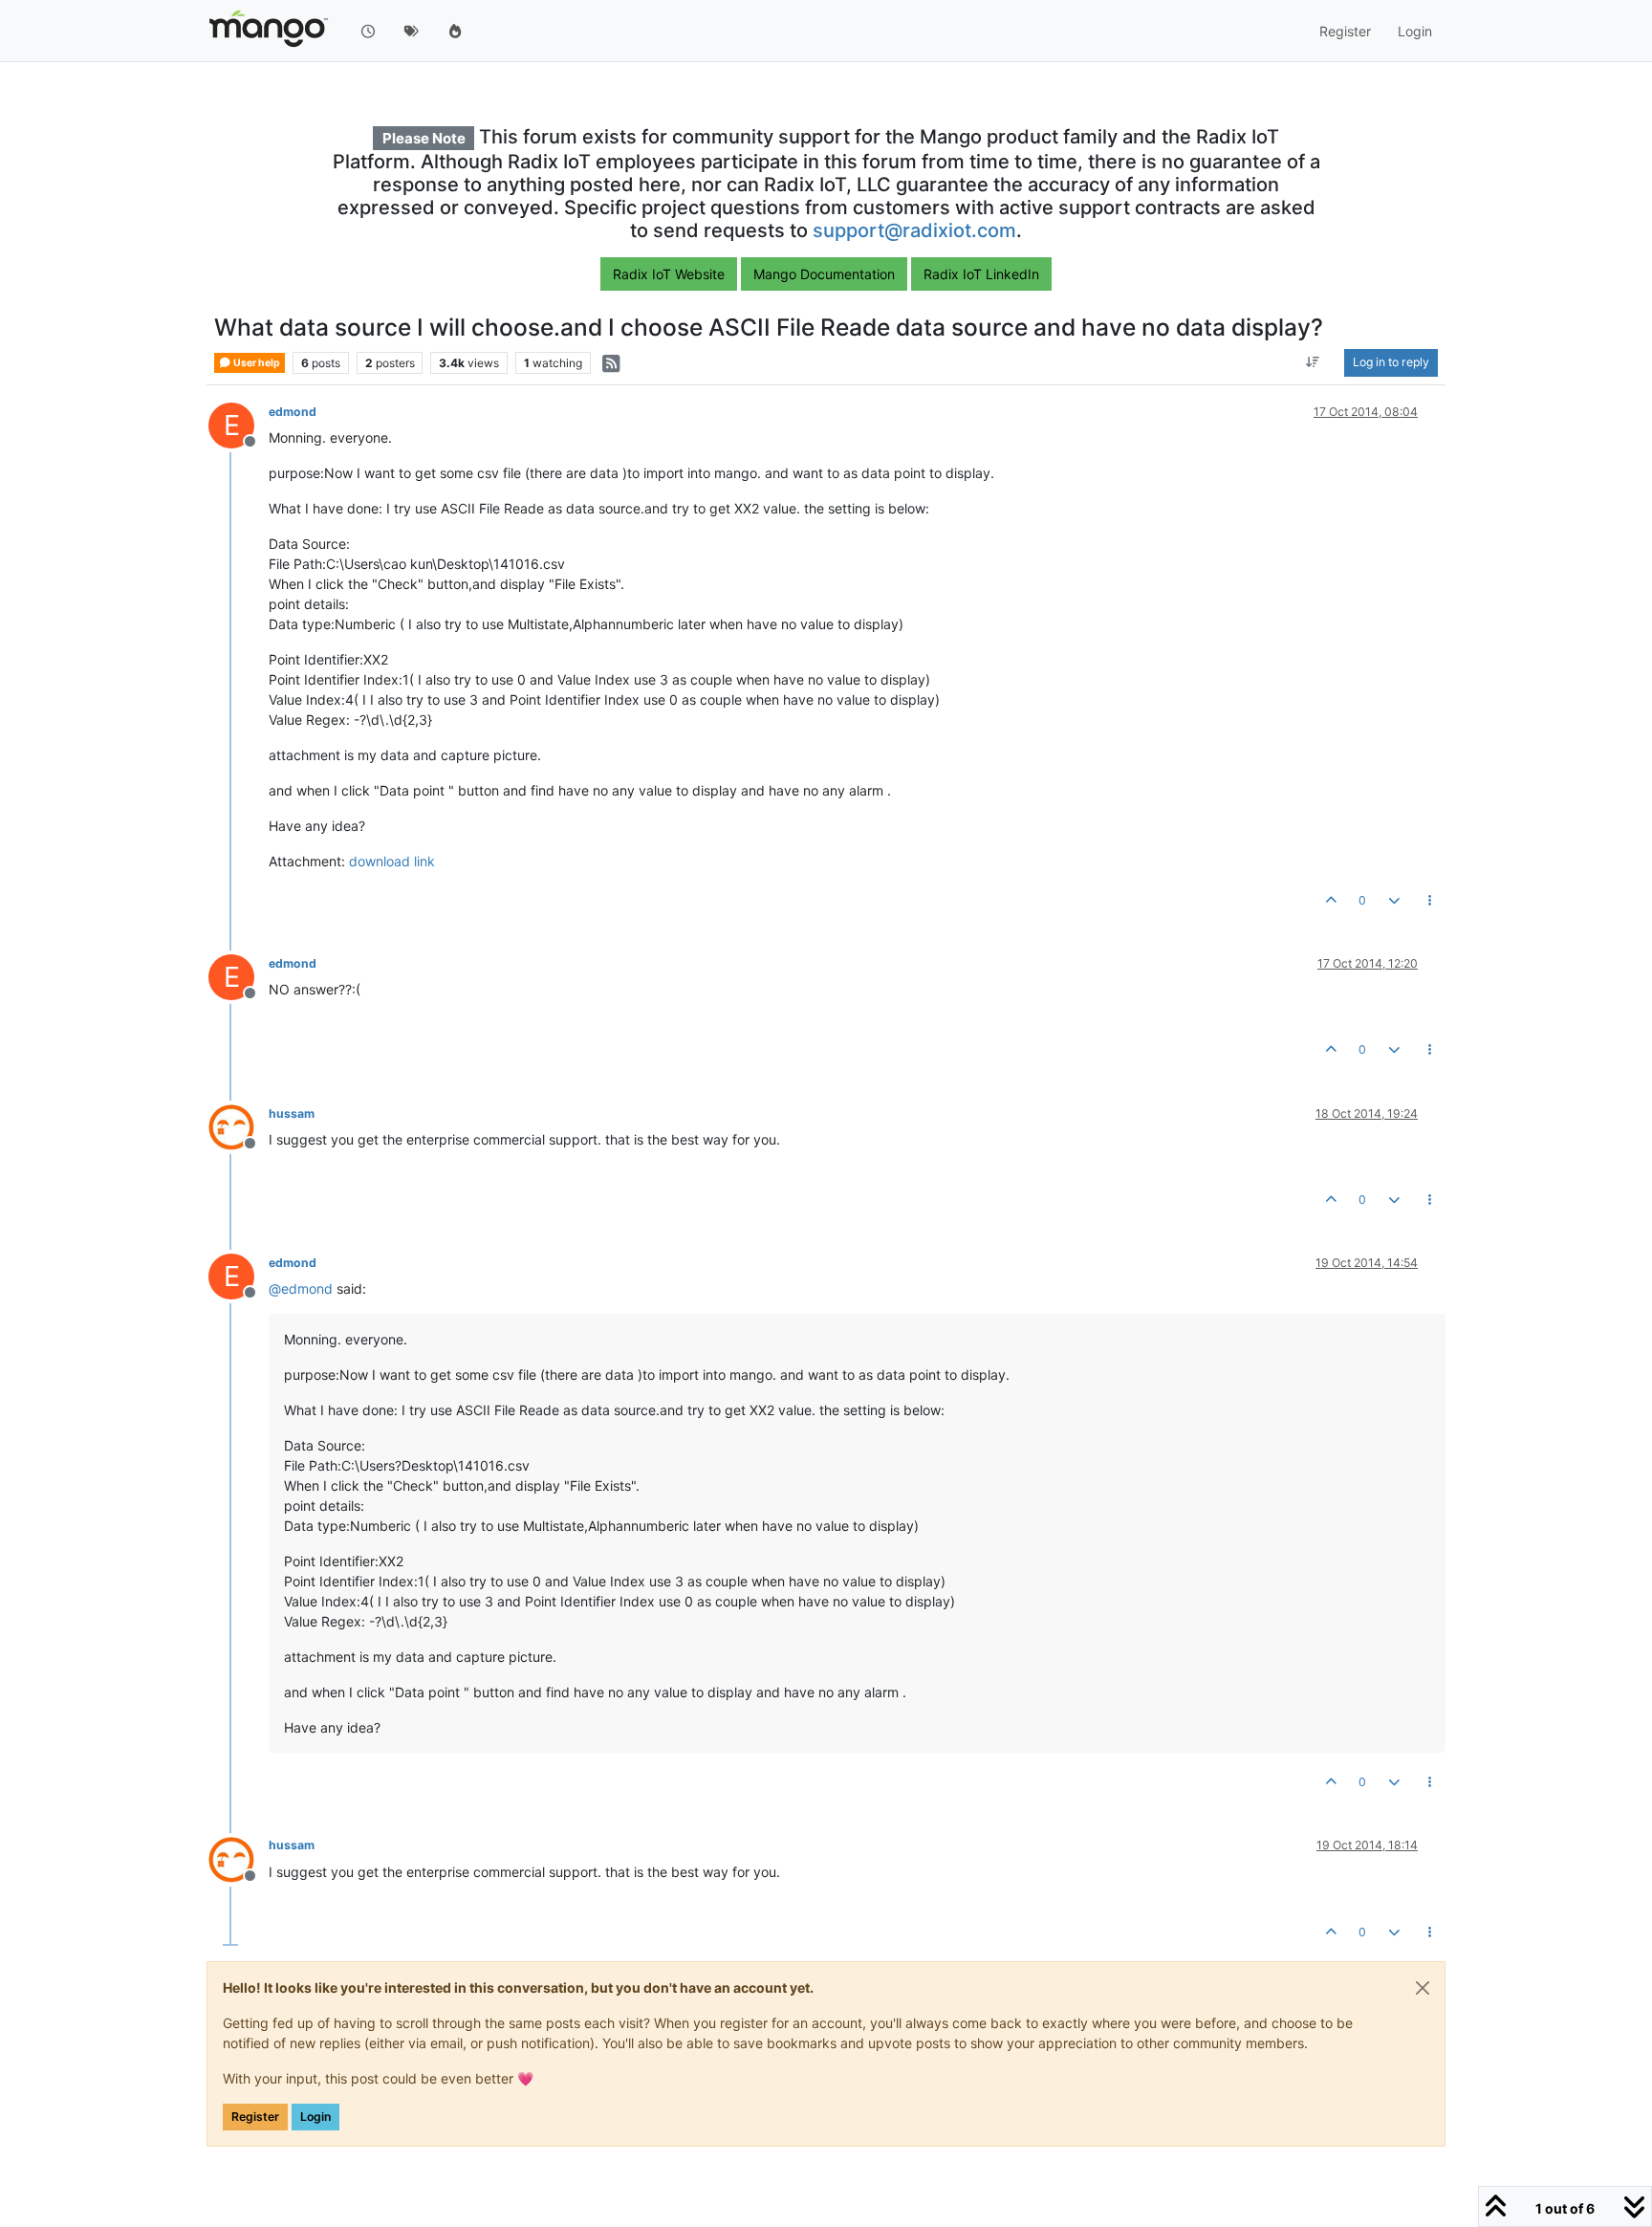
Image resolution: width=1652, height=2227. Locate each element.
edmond (293, 412)
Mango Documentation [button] (824, 274)
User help (256, 363)
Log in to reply (1391, 363)
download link (392, 861)
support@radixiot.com (914, 230)
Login (315, 2117)
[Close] (1423, 1988)
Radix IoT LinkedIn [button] (981, 274)
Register (255, 2117)
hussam (292, 1113)
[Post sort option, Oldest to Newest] (1313, 363)
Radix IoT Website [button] (669, 274)
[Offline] (239, 1126)
